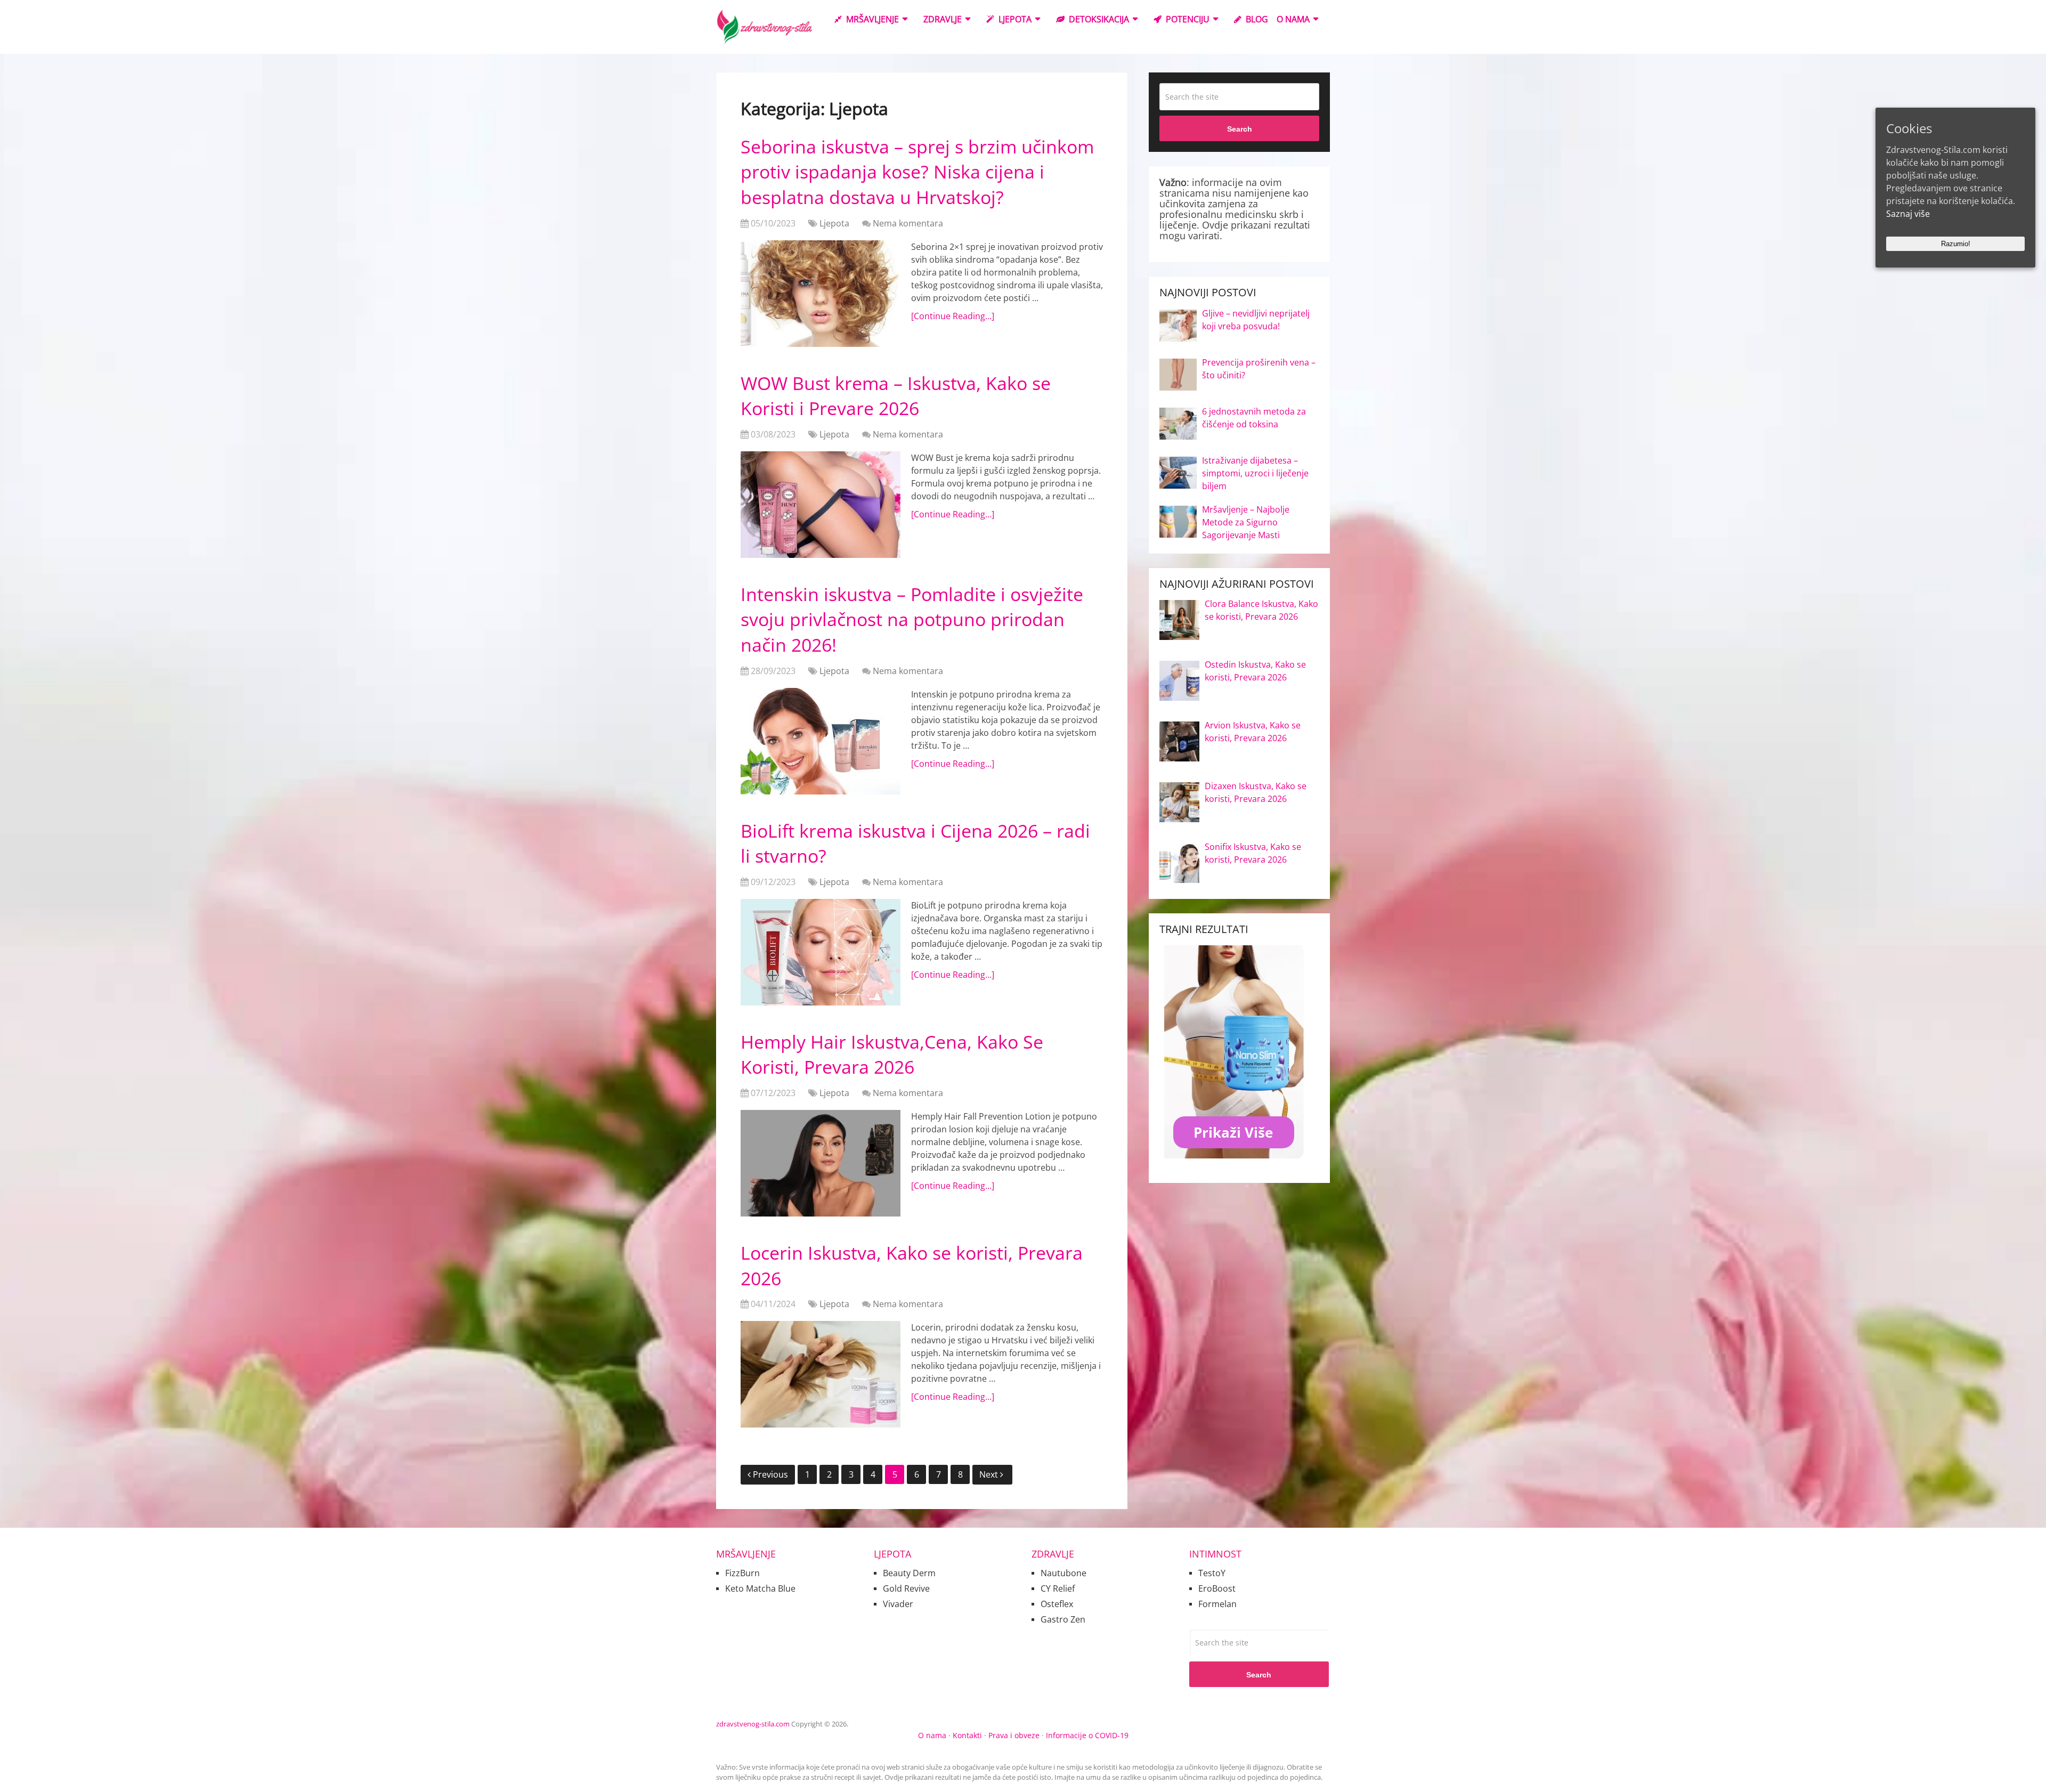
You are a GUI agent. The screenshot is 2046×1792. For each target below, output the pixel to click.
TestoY (1212, 1573)
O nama (932, 1735)
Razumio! (1956, 244)
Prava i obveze (1014, 1735)
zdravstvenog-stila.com (753, 1724)
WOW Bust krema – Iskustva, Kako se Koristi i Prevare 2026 (896, 396)
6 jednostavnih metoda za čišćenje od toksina (1254, 418)
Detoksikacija (1098, 19)
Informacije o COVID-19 (1087, 1735)
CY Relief (1058, 1588)
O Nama (1293, 19)
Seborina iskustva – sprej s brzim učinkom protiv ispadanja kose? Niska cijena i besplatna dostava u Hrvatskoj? (917, 172)
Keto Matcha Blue (760, 1588)
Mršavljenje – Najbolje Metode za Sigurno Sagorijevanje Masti (1246, 522)
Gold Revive (906, 1588)
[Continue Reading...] (953, 316)
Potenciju (1187, 19)
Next (990, 1474)
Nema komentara (908, 223)
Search (1240, 129)
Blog (1256, 19)
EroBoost (1217, 1588)
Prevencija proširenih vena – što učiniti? (1259, 369)
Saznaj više (1908, 214)
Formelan (1217, 1604)
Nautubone (1063, 1573)
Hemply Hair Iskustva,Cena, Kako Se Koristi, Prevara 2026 (892, 1055)
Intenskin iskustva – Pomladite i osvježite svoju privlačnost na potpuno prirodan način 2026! (912, 619)
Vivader (898, 1604)
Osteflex (1057, 1604)
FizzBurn (742, 1573)
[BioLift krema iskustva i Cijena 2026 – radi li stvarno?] (821, 952)
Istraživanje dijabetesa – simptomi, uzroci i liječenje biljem (1255, 473)
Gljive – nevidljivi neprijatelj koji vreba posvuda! (1256, 320)
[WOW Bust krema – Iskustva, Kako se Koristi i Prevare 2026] (821, 505)
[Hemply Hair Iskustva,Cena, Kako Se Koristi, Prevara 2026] (821, 1163)
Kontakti (967, 1735)
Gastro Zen (1063, 1619)
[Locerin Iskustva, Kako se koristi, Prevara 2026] (821, 1374)
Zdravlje (943, 19)
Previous (770, 1474)
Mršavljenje (871, 19)
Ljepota (1014, 19)
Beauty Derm (909, 1573)
